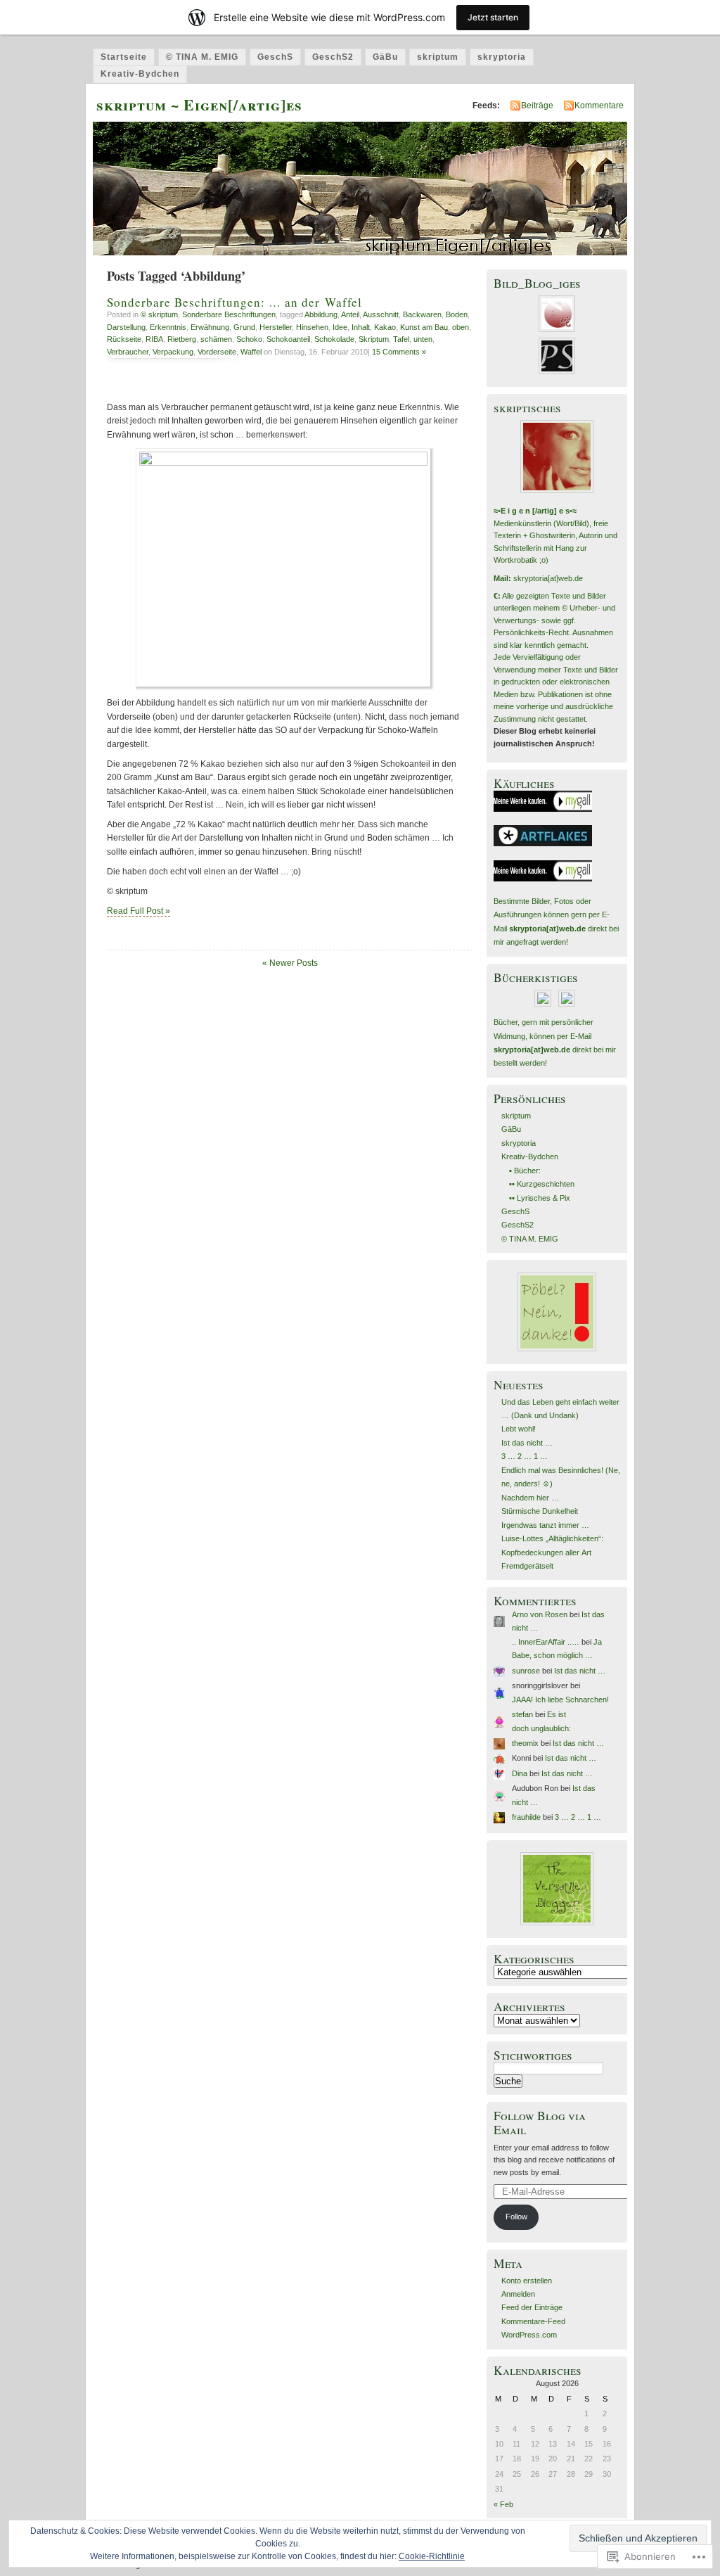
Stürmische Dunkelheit (540, 1511)
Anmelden (518, 2294)
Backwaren (422, 314)
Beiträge (537, 106)
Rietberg (182, 339)
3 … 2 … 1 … (525, 1456)
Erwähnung (210, 327)
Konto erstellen (527, 2281)
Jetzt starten (493, 17)
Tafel (401, 339)
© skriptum (159, 314)
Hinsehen (312, 327)
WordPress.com (529, 2335)
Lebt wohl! (519, 1429)
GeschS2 (333, 57)
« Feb (503, 2504)
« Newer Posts (290, 963)
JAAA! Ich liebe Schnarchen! (560, 1700)
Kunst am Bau (424, 327)
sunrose (526, 1671)
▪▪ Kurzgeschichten (542, 1184)
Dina (520, 1773)
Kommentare (599, 106)
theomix (525, 1743)
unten (423, 339)
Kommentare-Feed (533, 2321)
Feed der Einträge (532, 2307)
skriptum (438, 57)
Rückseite (124, 339)
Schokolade (334, 339)
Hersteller (276, 327)
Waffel (251, 352)
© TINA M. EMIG (202, 57)
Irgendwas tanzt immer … (545, 1525)
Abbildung (321, 314)
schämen (216, 339)
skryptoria (502, 57)
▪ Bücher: (525, 1171)
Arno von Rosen (540, 1614)
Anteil (350, 314)
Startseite (124, 57)
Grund (244, 327)
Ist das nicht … (527, 1443)
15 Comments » (399, 352)
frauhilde (526, 1817)
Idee (340, 327)
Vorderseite (217, 352)
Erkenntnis (168, 327)
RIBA (154, 339)
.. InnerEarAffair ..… (546, 1642)
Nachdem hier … (530, 1498)
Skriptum (374, 339)
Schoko (249, 339)
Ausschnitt (381, 314)
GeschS (275, 57)
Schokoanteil (288, 339)
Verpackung (173, 352)
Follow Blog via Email (540, 2122)
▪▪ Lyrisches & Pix (540, 1198)
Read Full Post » (139, 911)
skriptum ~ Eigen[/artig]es (199, 104)
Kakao (385, 327)
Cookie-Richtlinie (432, 2556)
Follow (516, 2217)
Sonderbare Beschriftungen (229, 314)
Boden (457, 314)
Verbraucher (128, 352)
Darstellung (126, 327)
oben (461, 327)
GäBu (385, 57)
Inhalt (361, 327)
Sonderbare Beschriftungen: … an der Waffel (234, 302)
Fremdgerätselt (527, 1566)
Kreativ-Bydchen (140, 74)
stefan (522, 1714)
